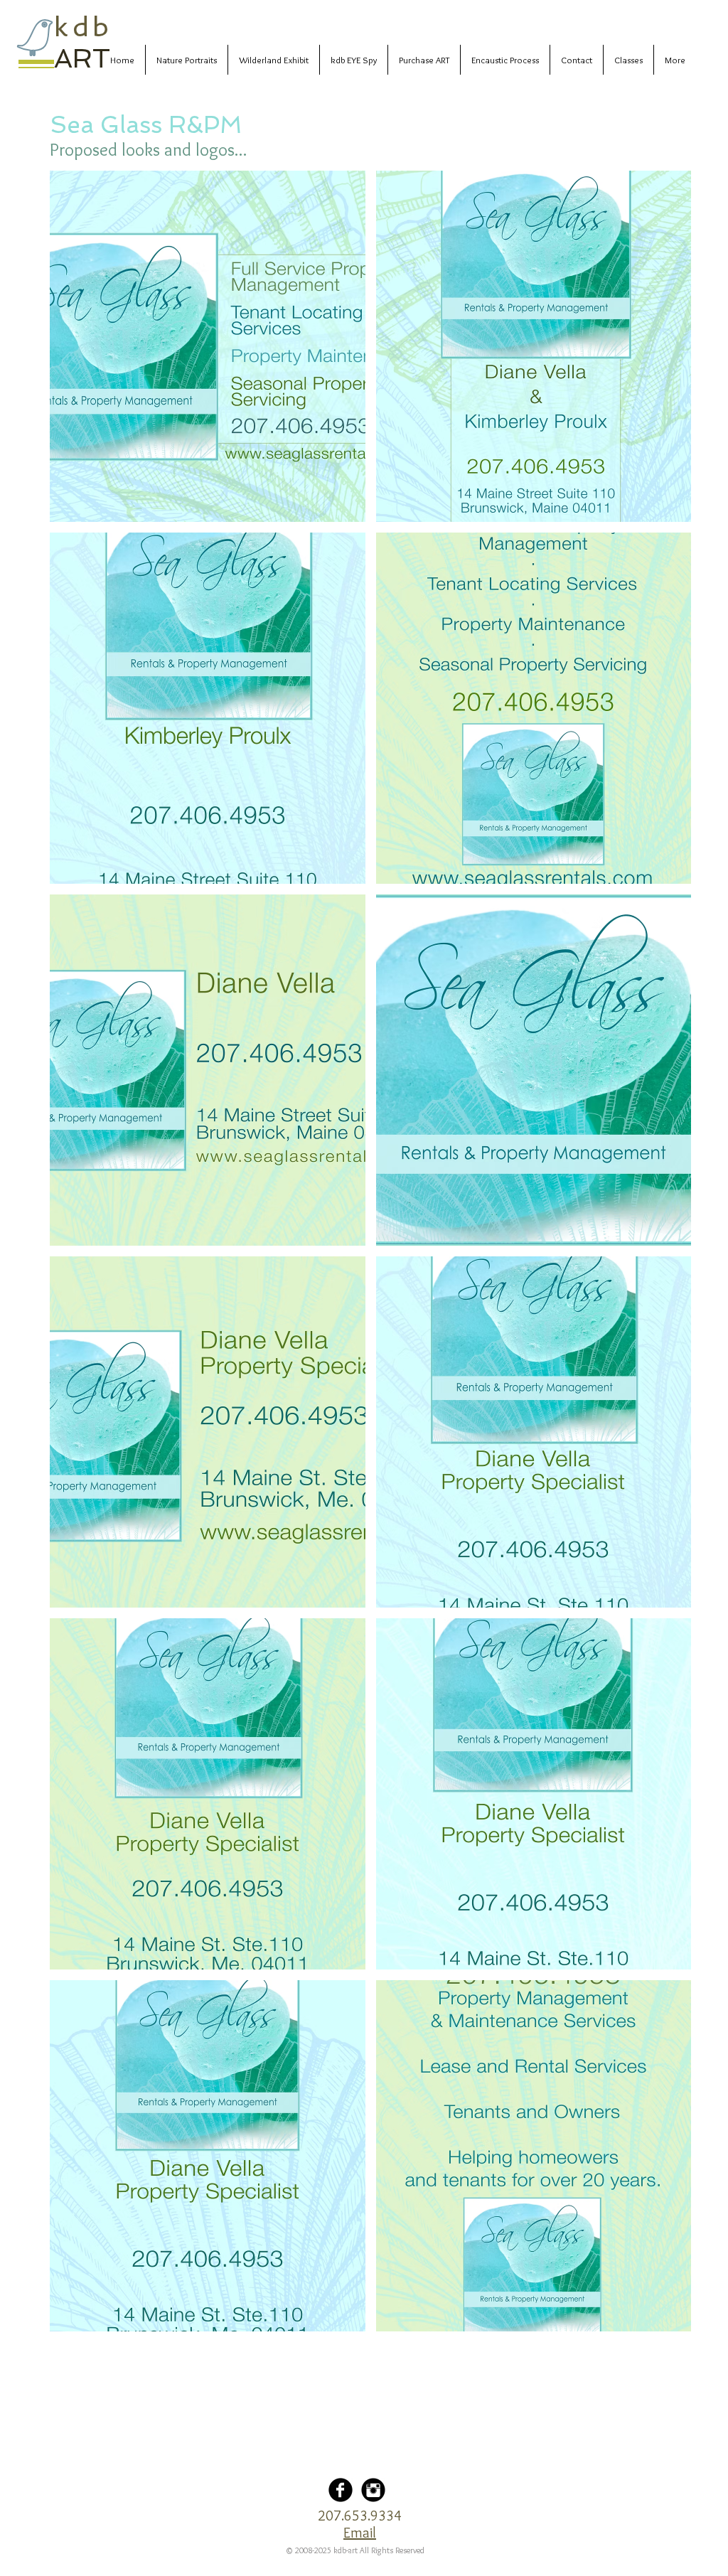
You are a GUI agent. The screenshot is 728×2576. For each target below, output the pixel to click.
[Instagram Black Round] (373, 2490)
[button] (208, 346)
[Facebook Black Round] (341, 2490)
